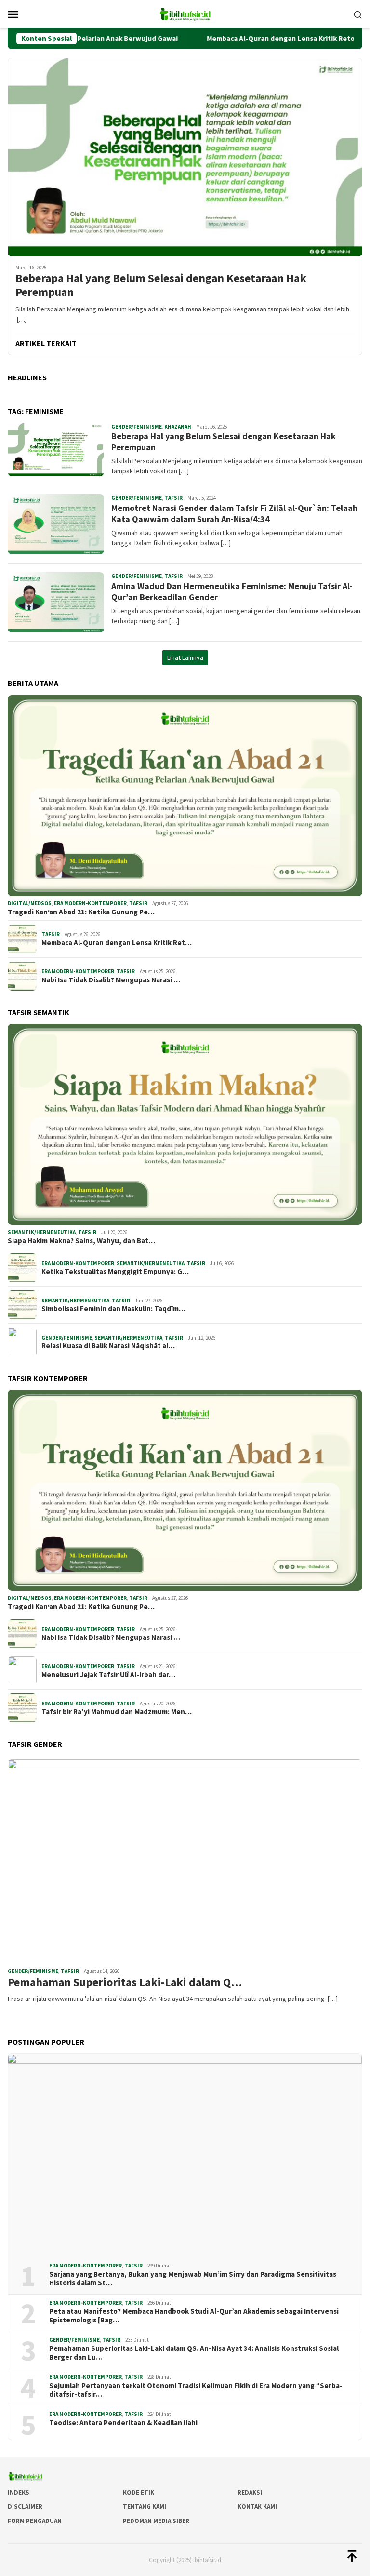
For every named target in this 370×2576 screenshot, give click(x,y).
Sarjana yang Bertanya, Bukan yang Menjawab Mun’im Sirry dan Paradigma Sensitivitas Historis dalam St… (193, 2279)
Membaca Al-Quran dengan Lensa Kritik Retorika (243, 39)
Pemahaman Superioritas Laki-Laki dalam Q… (125, 1982)
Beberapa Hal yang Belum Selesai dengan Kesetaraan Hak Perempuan (161, 285)
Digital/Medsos (30, 903)
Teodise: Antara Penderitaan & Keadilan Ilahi (123, 2423)
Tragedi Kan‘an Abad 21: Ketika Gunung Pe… (81, 912)
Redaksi (250, 2492)
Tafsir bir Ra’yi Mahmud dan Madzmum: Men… (117, 1712)
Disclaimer (25, 2506)
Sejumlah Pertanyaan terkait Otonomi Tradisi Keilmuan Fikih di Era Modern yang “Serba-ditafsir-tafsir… (196, 2390)
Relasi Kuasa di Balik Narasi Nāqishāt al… (108, 1346)
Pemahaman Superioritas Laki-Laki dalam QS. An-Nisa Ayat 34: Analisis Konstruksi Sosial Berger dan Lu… (194, 2353)
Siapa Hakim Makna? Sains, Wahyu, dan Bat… (81, 1241)
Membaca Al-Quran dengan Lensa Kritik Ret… (117, 943)
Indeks (19, 2492)
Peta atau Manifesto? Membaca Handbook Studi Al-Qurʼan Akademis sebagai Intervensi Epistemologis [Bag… (194, 2316)
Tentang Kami (145, 2506)
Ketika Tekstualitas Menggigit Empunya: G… (115, 1272)
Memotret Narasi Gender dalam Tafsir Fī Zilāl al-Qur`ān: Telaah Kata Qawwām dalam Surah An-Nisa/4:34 (234, 513)
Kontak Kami (257, 2506)
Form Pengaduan (35, 2521)
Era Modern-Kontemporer (90, 903)
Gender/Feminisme (137, 427)
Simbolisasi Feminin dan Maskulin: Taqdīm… (113, 1309)
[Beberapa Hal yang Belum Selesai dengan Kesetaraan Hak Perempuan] (185, 157)
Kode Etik (139, 2492)
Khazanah (178, 427)
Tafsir (173, 498)
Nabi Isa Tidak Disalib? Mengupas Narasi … (111, 980)
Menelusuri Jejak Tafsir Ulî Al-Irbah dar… (108, 1675)
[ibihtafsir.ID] (185, 13)
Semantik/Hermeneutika (42, 1232)
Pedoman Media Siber (156, 2521)
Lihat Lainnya (185, 657)
